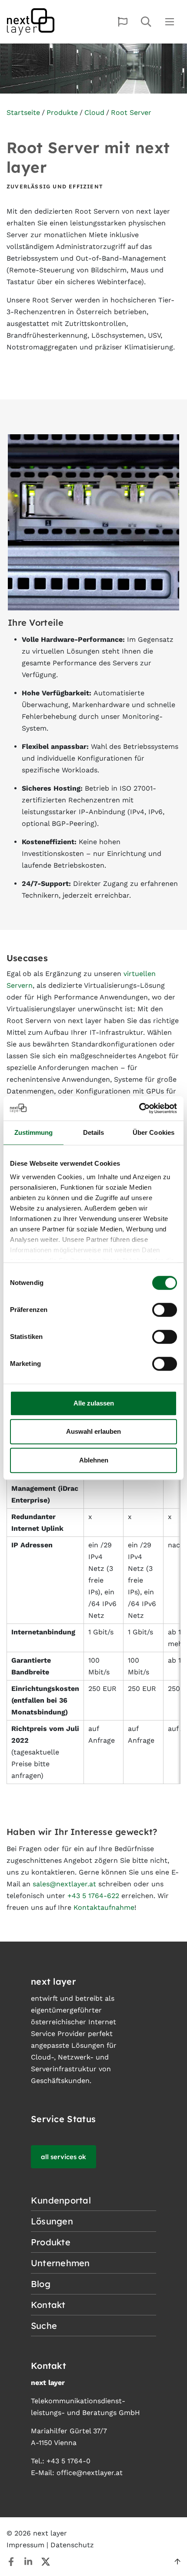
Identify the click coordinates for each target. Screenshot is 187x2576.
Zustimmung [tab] (34, 1132)
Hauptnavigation (170, 22)
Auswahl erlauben (93, 1431)
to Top (177, 2562)
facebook (11, 2562)
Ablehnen (94, 1460)
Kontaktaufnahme (104, 1907)
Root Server (131, 112)
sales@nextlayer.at (64, 1884)
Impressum (25, 2545)
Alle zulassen (94, 1403)
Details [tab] (94, 1132)
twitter (46, 2562)
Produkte (62, 112)
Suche (146, 22)
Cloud (94, 112)
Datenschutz (72, 2545)
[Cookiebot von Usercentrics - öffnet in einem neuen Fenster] (139, 1108)
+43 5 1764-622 (93, 1896)
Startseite (23, 112)
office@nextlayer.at (90, 2473)
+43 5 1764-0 (68, 2461)
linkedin (28, 2562)
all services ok (63, 2157)
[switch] (165, 1310)
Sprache (123, 22)
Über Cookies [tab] (154, 1132)
